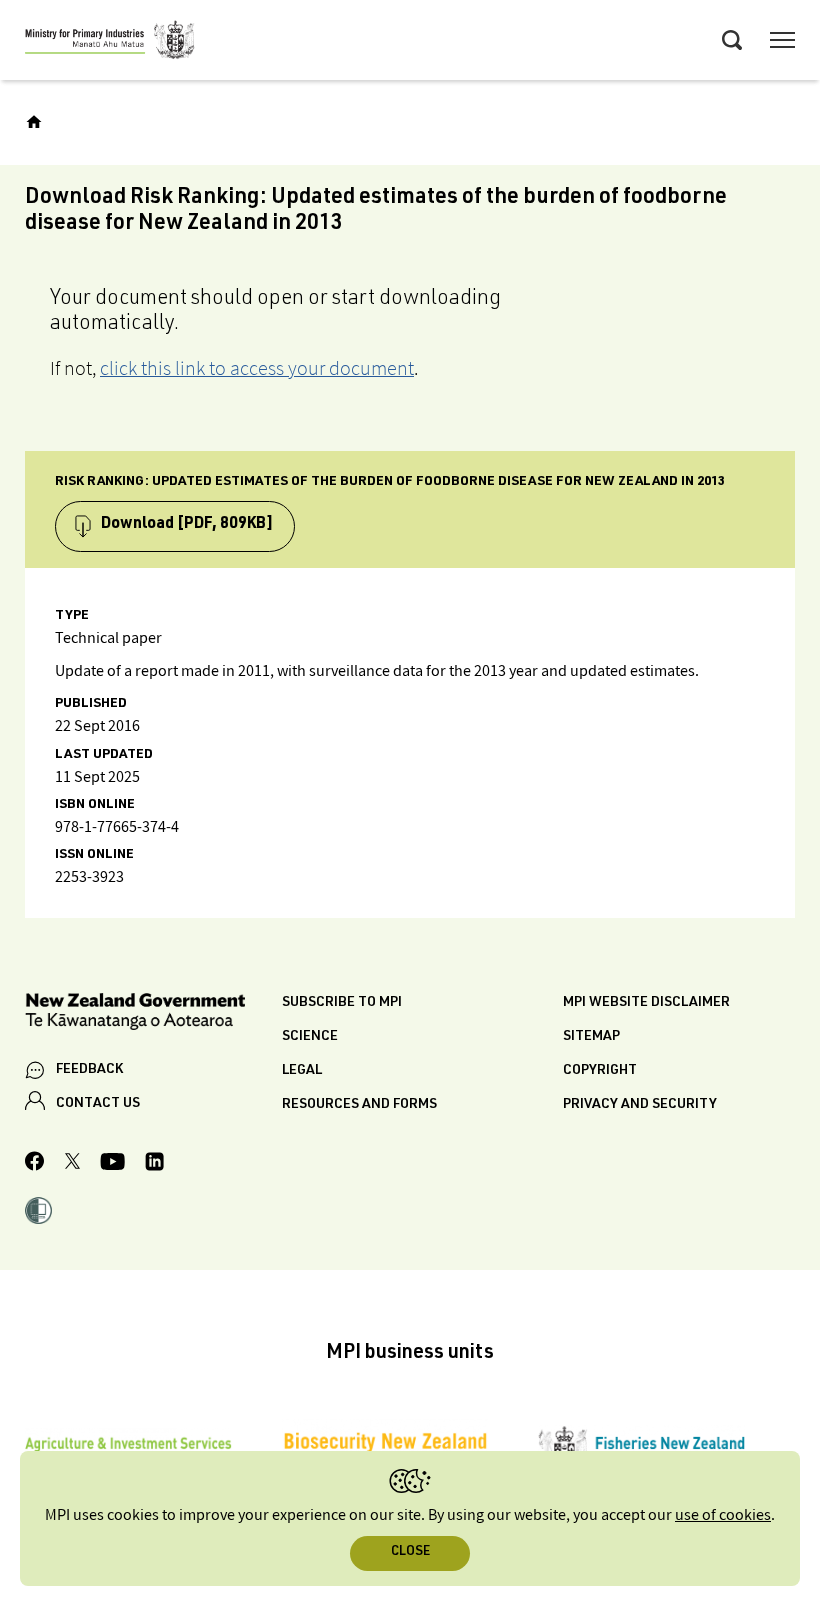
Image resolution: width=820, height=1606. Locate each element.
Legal (302, 1071)
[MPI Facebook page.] (35, 1164)
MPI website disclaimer (646, 1003)
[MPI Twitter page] (72, 1164)
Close (410, 1552)
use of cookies (723, 1515)
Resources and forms (359, 1105)
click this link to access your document (257, 368)
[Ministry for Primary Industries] (110, 43)
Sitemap (591, 1037)
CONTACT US (98, 1104)
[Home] (34, 122)
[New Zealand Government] (153, 1014)
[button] (38, 1213)
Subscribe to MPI (342, 1003)
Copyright (600, 1071)
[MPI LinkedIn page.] (154, 1164)
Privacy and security (640, 1105)
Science (310, 1037)
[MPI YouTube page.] (112, 1164)
